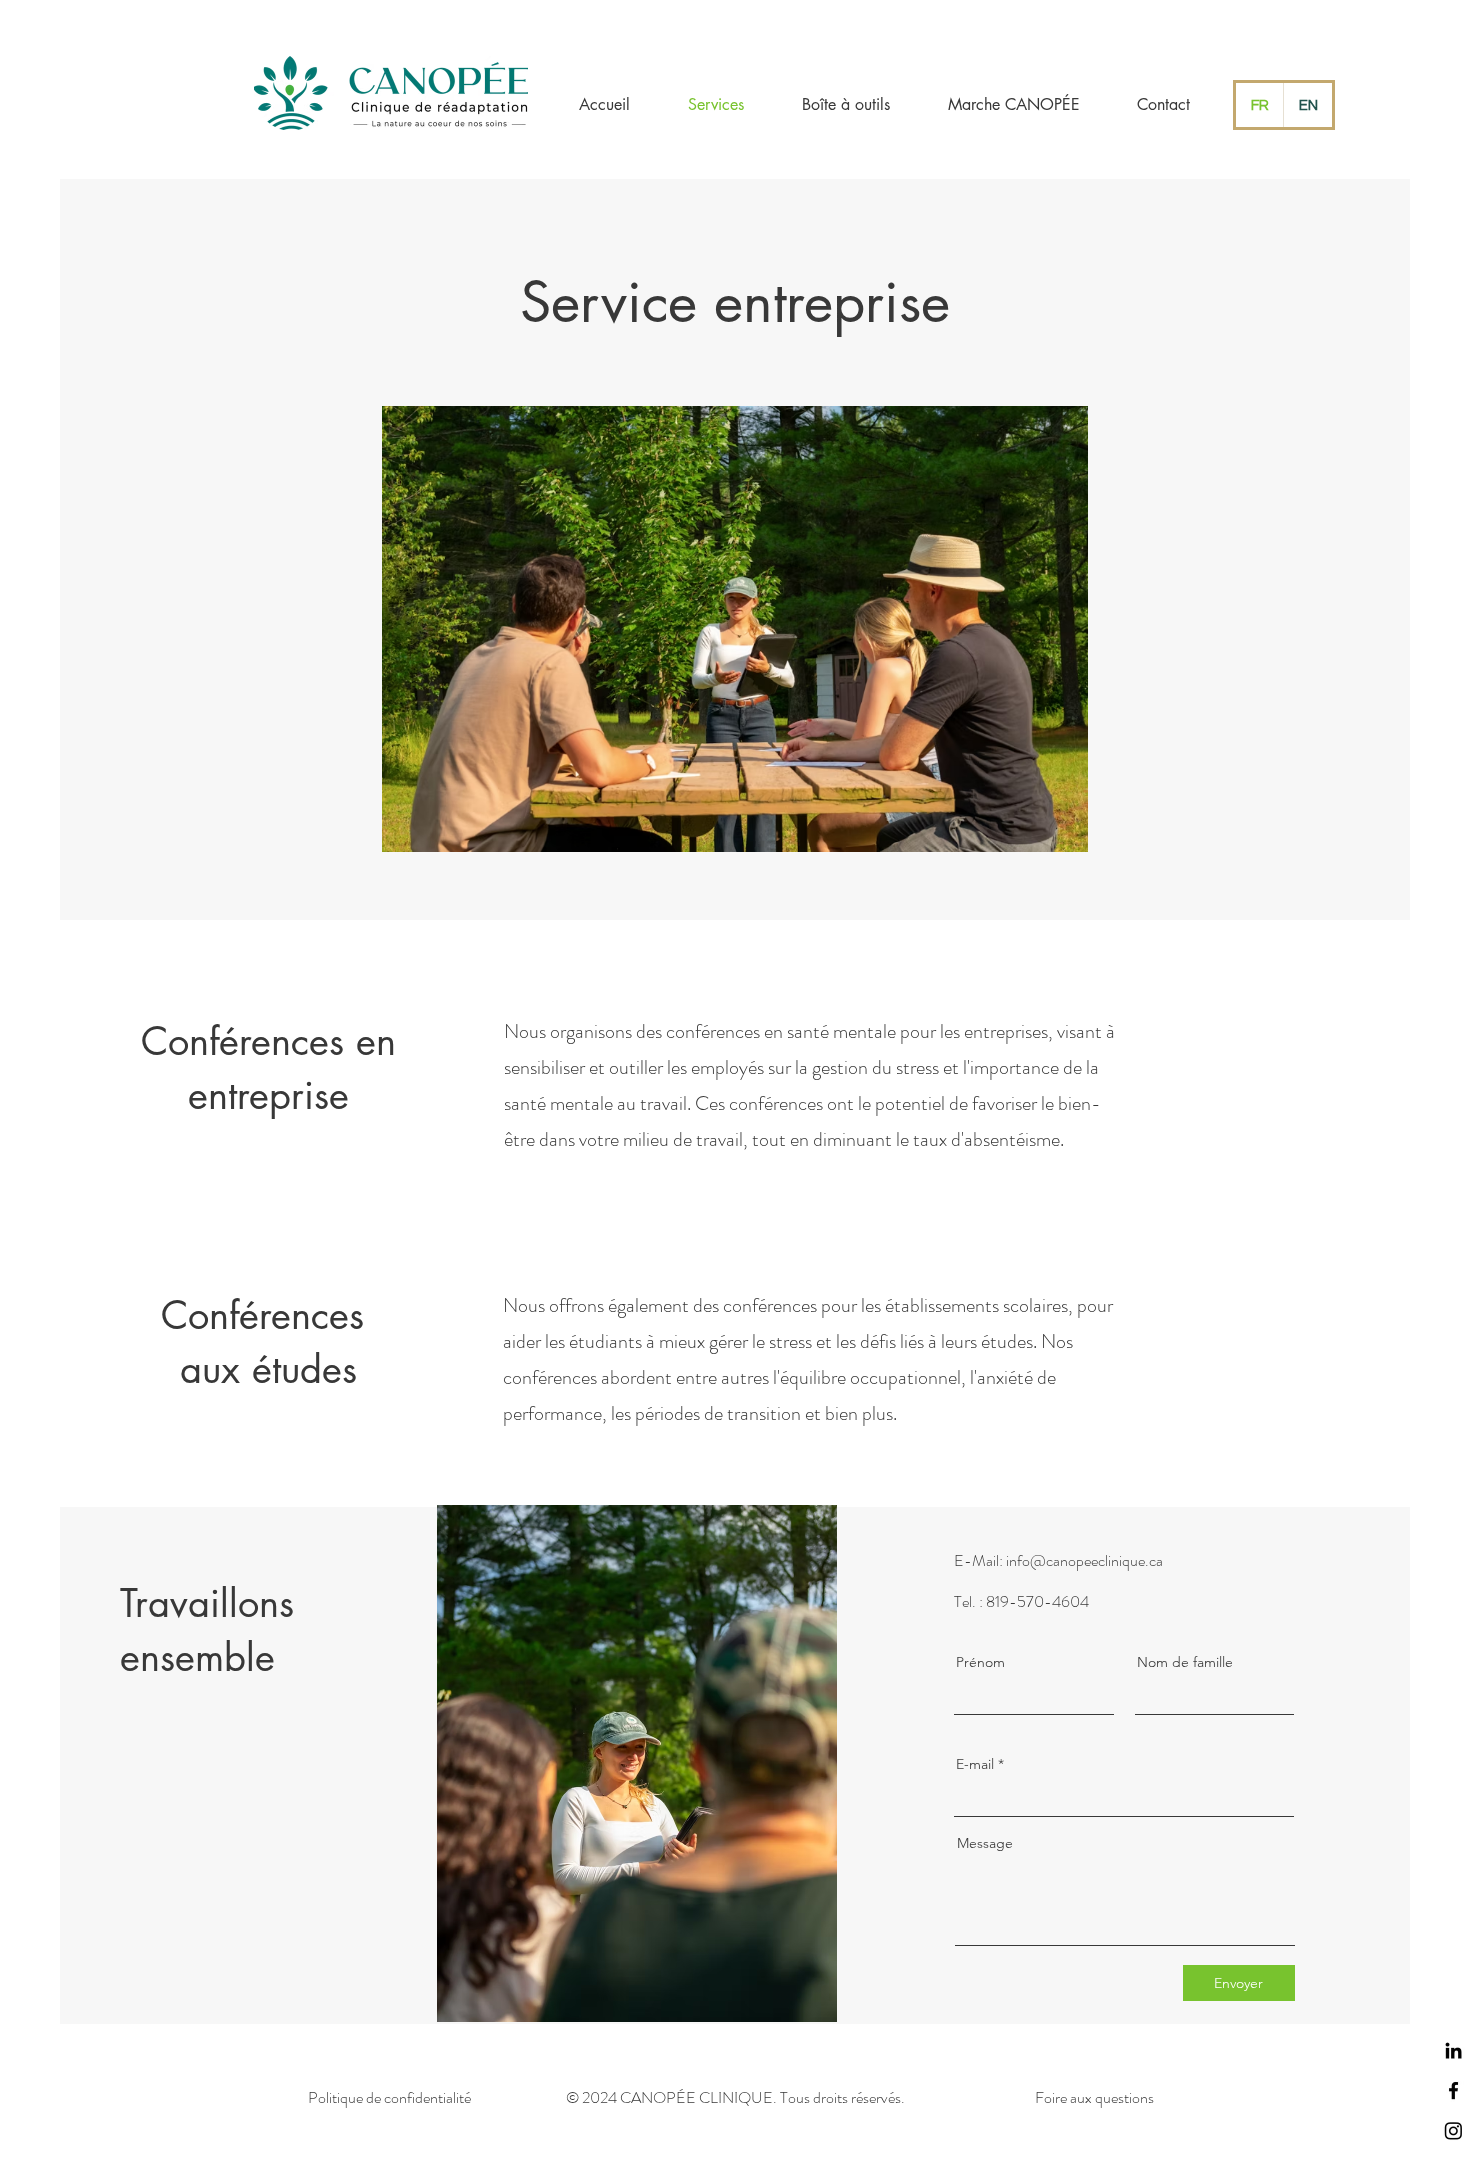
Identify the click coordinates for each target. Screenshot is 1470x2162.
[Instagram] (1453, 2130)
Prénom (980, 1662)
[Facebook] (1453, 2090)
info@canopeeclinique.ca (1084, 1560)
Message (985, 1843)
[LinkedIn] (1453, 2050)
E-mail (975, 1764)
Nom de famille (1185, 1662)
